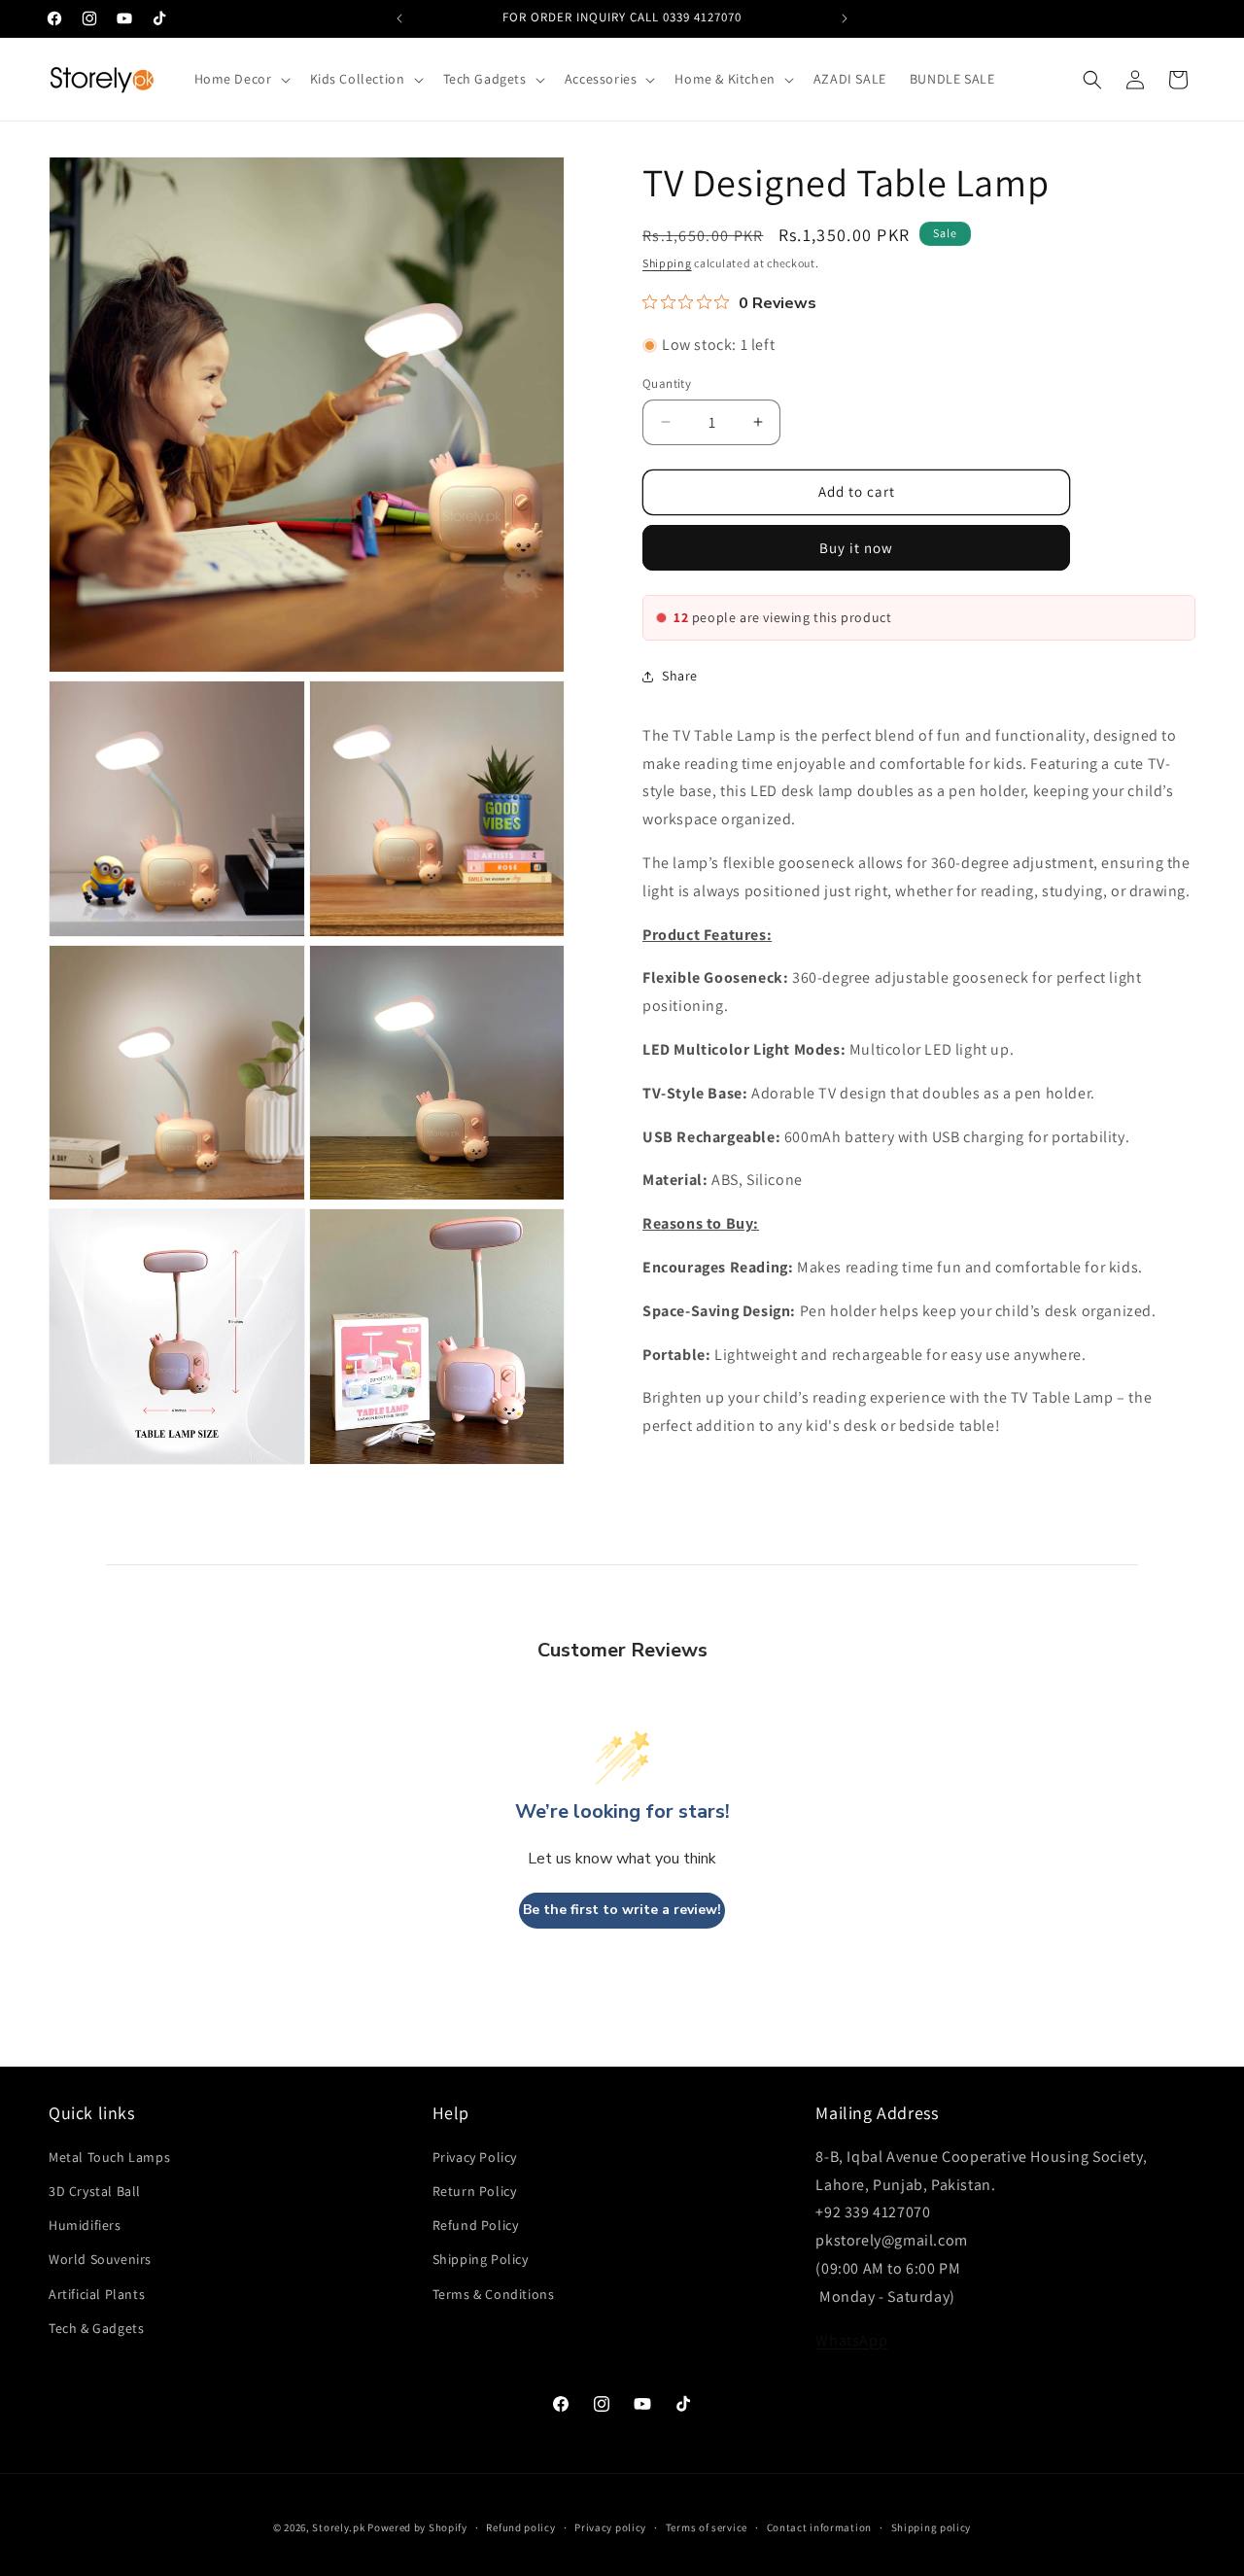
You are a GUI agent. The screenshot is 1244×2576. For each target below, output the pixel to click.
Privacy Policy (475, 2157)
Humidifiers (85, 2225)
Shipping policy (932, 2527)
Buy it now (856, 548)
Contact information (819, 2527)
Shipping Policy (481, 2259)
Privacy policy (610, 2527)
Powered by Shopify (417, 2527)
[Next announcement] (845, 18)
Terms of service (707, 2527)
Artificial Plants (97, 2294)
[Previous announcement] (399, 18)
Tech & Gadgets (96, 2328)
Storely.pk (338, 2527)
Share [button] (680, 676)
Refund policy (520, 2527)
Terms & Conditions (494, 2294)
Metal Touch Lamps (109, 2157)
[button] (241, 79)
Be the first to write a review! (622, 1910)
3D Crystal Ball (95, 2191)
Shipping (667, 263)
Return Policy (475, 2191)
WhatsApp (851, 2340)
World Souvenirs (100, 2259)
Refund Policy (476, 2225)
